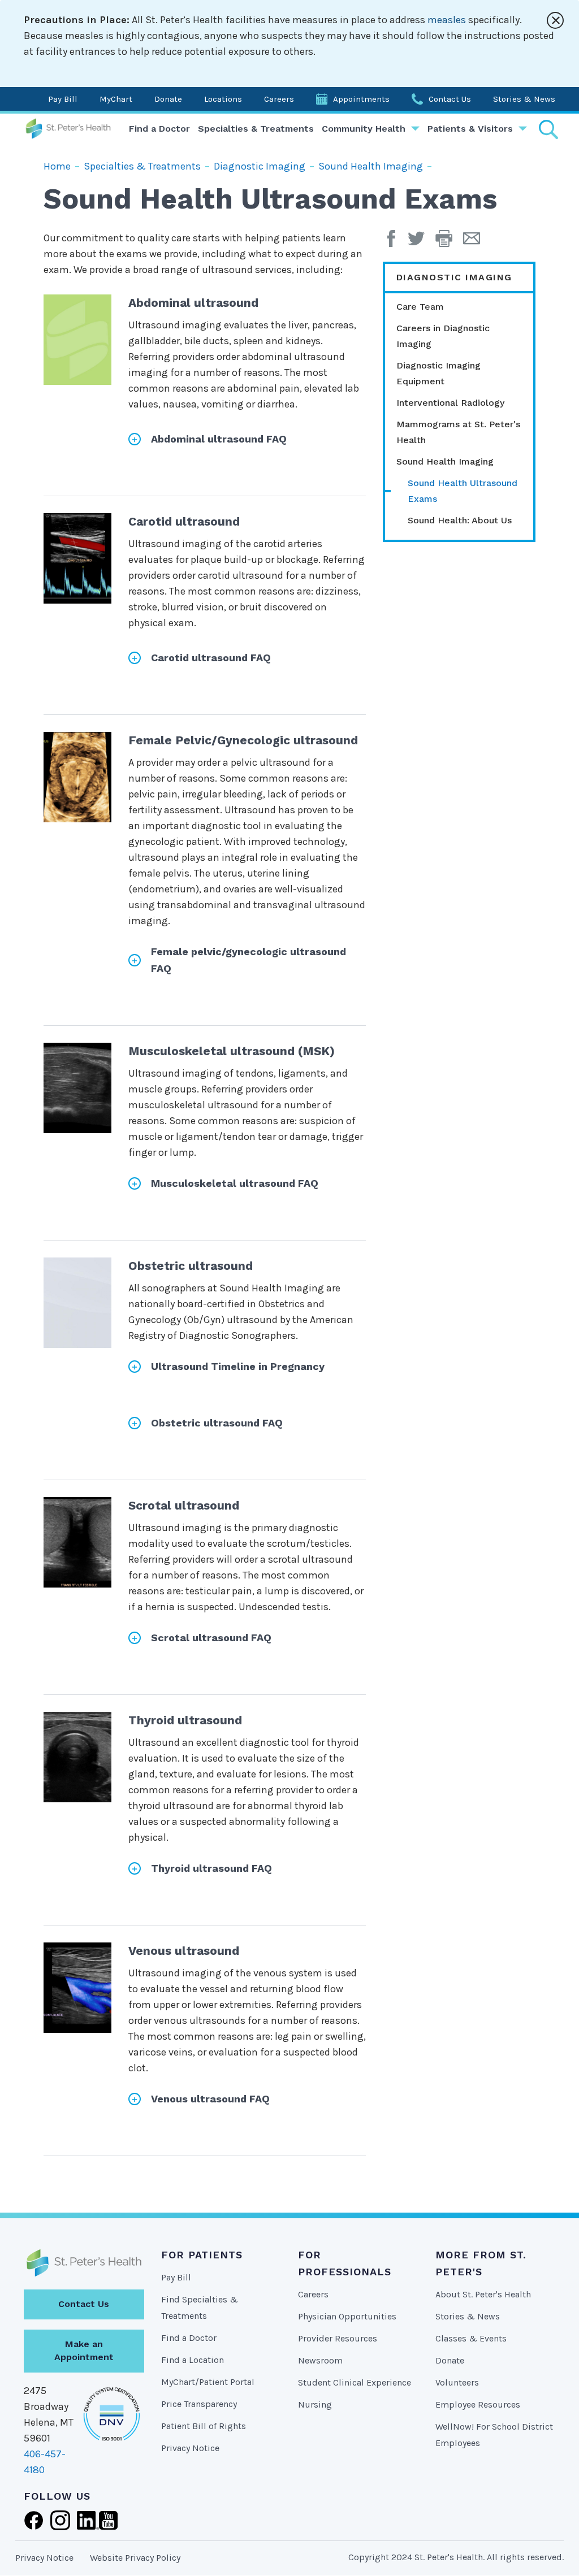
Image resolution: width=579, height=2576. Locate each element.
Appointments (361, 99)
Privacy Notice (190, 2448)
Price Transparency (199, 2404)
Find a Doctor (159, 129)
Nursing (315, 2404)
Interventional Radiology (450, 403)
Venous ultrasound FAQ (210, 2099)
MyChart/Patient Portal (208, 2382)
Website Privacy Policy (135, 2558)
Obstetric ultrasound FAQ (217, 1423)
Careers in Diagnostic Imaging (443, 336)
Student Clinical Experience (355, 2382)
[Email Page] (476, 242)
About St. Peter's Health (483, 2294)
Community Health (364, 129)
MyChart (116, 99)
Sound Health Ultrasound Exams (463, 491)
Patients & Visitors (470, 129)
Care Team (420, 307)
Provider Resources (338, 2338)
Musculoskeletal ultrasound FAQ (235, 1183)
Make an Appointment (84, 2351)
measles (447, 20)
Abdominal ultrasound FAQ (219, 439)
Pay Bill (63, 99)
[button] (449, 242)
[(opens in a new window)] (394, 242)
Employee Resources (478, 2404)
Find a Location (193, 2360)
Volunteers (457, 2382)
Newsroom (320, 2360)
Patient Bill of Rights (204, 2426)
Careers (279, 99)
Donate (168, 99)
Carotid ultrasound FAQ (211, 658)
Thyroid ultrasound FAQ (211, 1868)
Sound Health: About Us (460, 520)
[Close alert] (555, 20)
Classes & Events (471, 2338)
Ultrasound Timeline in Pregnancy (238, 1366)
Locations (223, 99)
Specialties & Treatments (256, 129)
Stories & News (524, 99)
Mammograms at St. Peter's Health (458, 432)
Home (57, 166)
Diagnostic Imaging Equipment (438, 373)
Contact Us (450, 99)
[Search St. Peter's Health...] (548, 129)
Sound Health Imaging (371, 166)
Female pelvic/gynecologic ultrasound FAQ (249, 960)
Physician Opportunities (347, 2316)
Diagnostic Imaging (260, 166)
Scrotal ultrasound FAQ (211, 1638)
